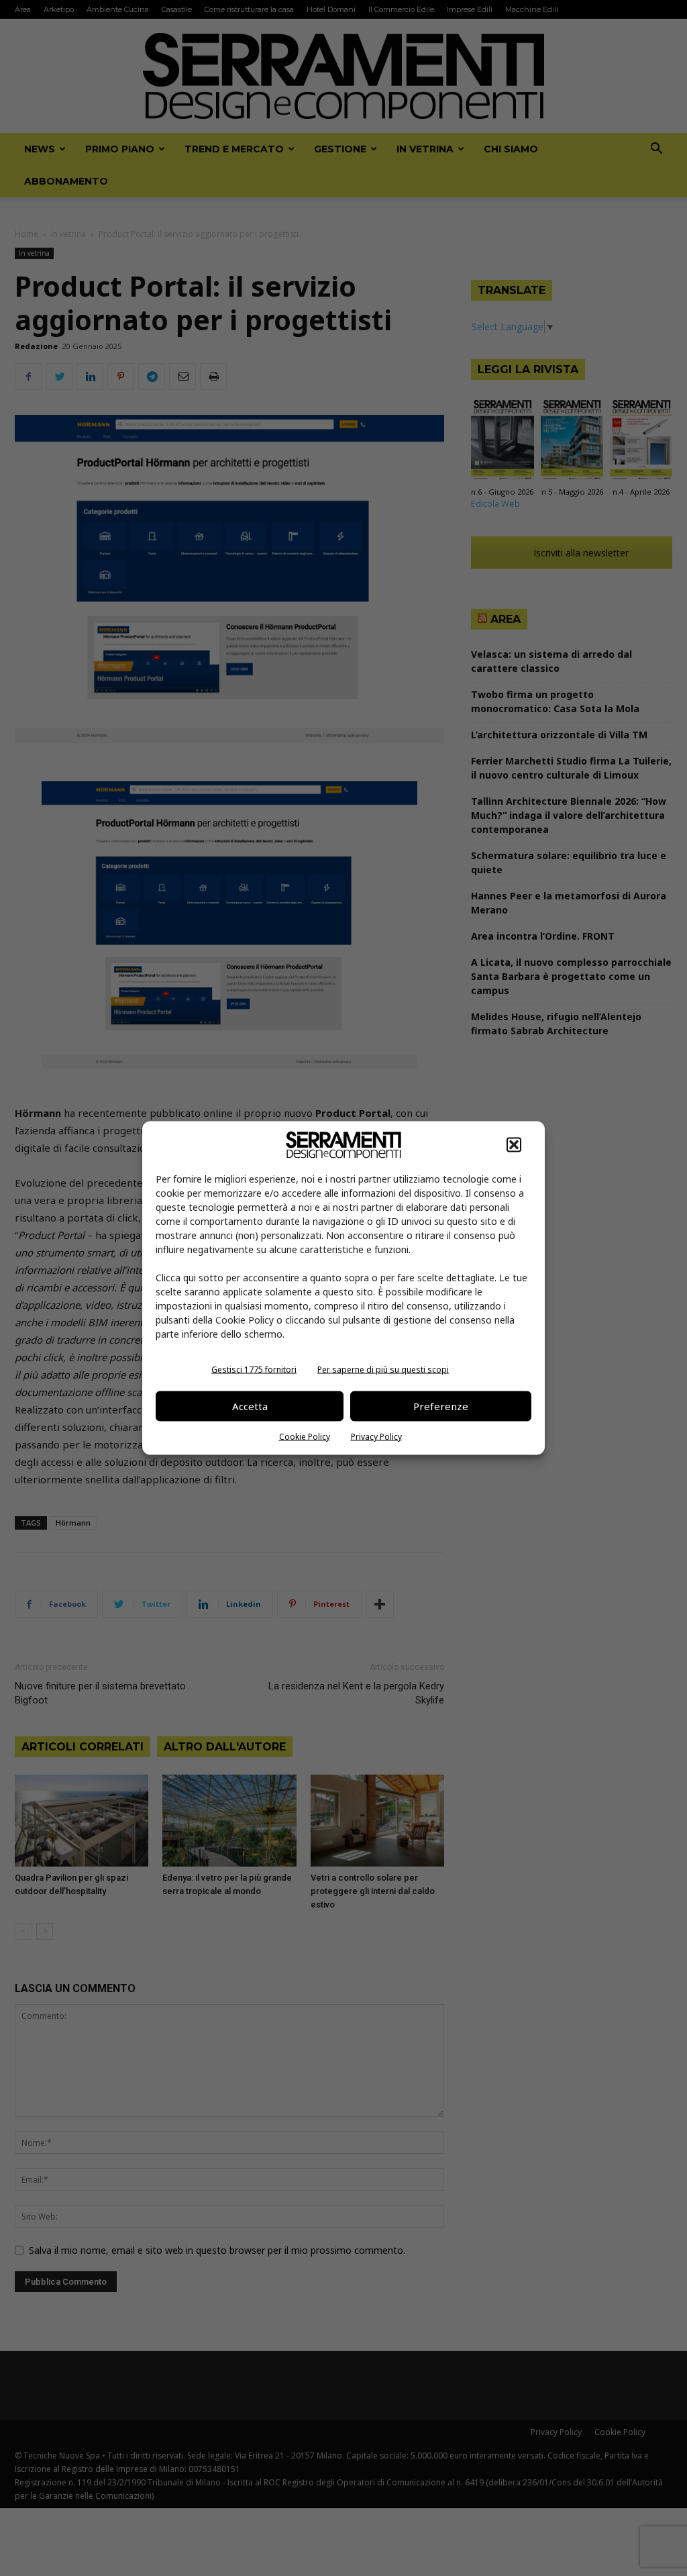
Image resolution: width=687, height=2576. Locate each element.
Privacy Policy (376, 1436)
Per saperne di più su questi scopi (383, 1369)
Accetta (250, 1406)
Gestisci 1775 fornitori (254, 1369)
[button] (514, 1144)
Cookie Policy (305, 1436)
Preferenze (441, 1406)
